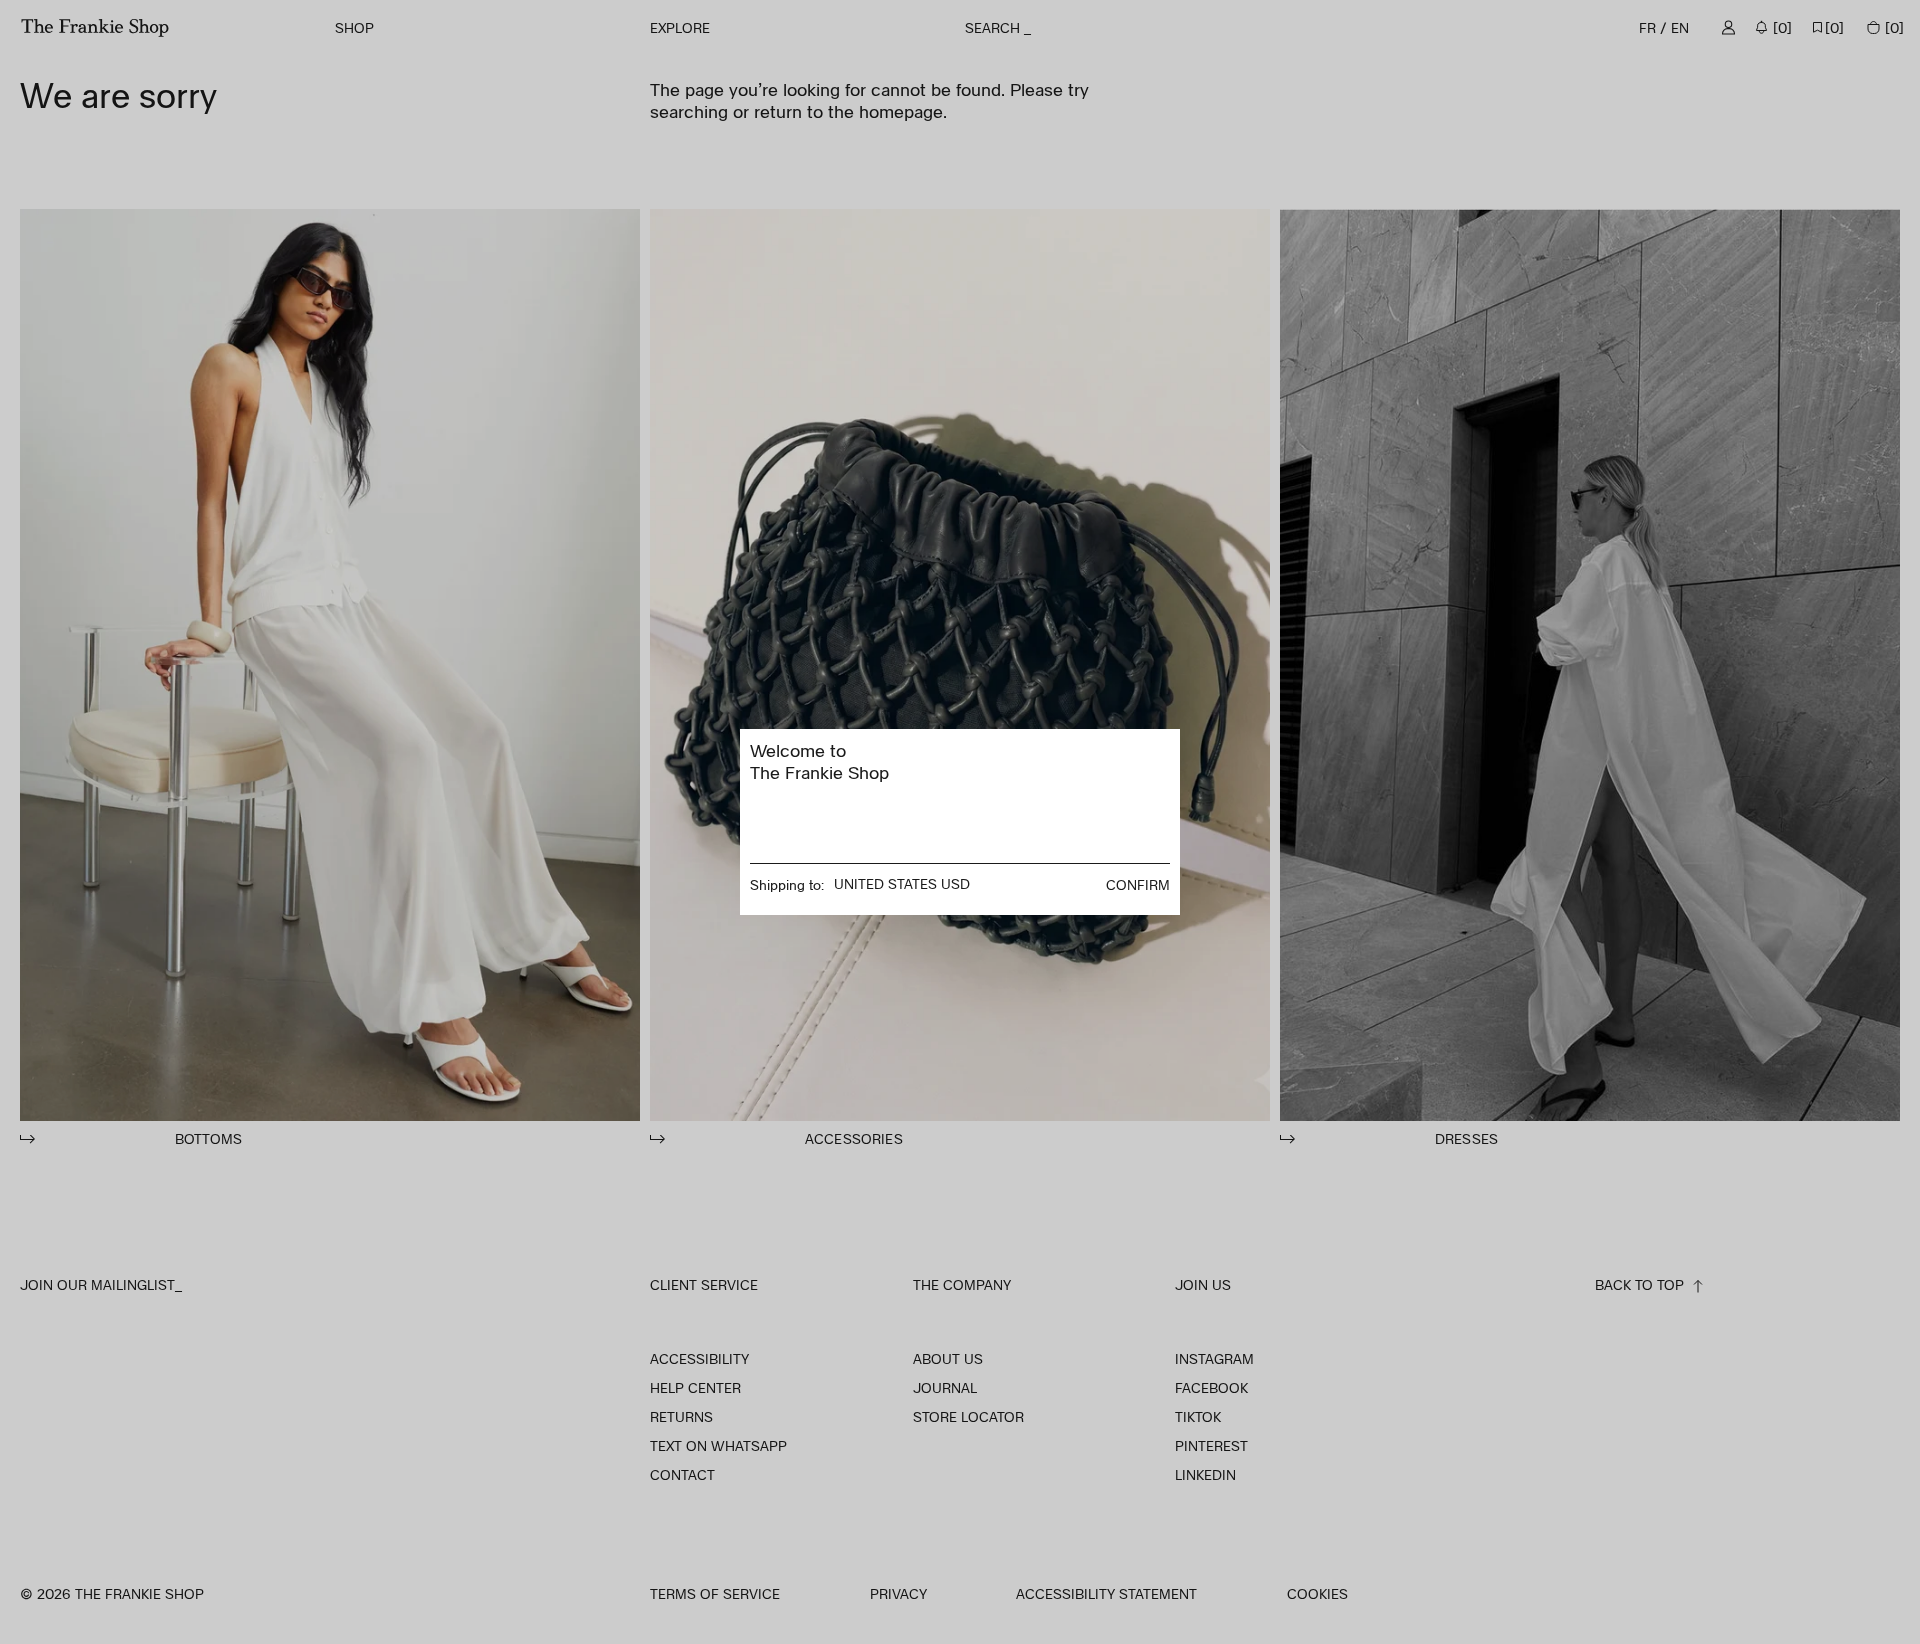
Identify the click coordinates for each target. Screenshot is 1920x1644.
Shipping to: (787, 884)
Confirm (1138, 884)
